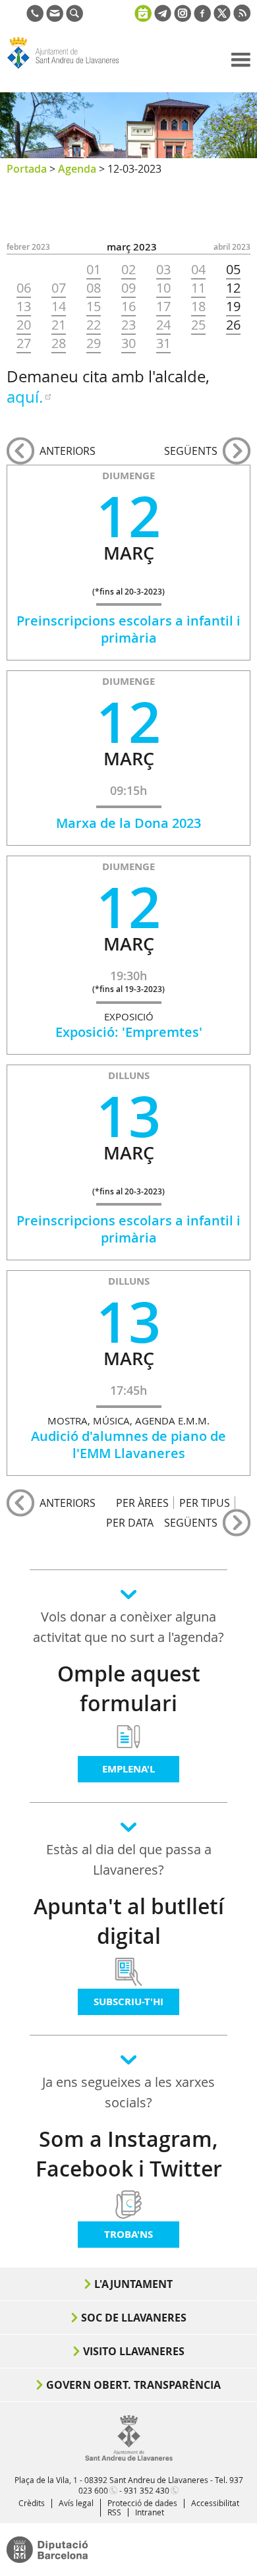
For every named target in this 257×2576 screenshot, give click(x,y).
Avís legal (76, 2503)
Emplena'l (128, 1769)
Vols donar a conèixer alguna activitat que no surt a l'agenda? (128, 1627)
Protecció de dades (142, 2503)
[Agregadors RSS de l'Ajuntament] (242, 18)
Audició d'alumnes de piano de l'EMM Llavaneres (128, 1445)
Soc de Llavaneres (134, 2318)
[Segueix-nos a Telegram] (163, 18)
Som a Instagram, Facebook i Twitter (129, 2154)
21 (59, 325)
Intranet (150, 2512)
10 (163, 288)
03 (163, 270)
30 (128, 343)
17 (163, 307)
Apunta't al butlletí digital (129, 1921)
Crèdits (32, 2503)
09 (128, 288)
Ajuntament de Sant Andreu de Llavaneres (70, 69)
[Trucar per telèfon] (35, 18)
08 (94, 288)
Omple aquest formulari (129, 1688)
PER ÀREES (142, 1503)
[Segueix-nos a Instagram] (183, 18)
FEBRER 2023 (28, 247)
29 (94, 343)
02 (128, 270)
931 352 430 (147, 2490)
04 (198, 270)
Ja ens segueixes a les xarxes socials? (128, 2092)
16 (128, 307)
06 (24, 288)
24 (163, 325)
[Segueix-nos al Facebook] (202, 18)
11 (198, 288)
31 (163, 343)
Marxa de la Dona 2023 (128, 823)
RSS (114, 2512)
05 (233, 270)
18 (198, 307)
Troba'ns (128, 2234)
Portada (27, 169)
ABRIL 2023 (232, 247)
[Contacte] (55, 18)
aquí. (25, 397)
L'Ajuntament (133, 2284)
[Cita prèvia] (143, 12)
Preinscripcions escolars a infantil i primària (128, 629)
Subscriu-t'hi (128, 2002)
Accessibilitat (215, 2503)
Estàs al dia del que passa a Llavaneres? (129, 1859)
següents (191, 451)
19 (233, 307)
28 (59, 343)
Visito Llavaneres (134, 2351)
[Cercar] (74, 18)
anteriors (68, 451)
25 (198, 325)
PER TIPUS (205, 1503)
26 (233, 325)
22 (94, 325)
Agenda (77, 169)
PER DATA (130, 1522)
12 (233, 288)
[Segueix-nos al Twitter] (222, 18)
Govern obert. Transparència (133, 2385)
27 (24, 343)
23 (128, 325)
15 (94, 307)
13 (24, 307)
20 (24, 325)
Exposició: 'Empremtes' (129, 1032)
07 (59, 288)
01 (94, 270)
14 (59, 307)
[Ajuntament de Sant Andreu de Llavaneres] (129, 2458)
